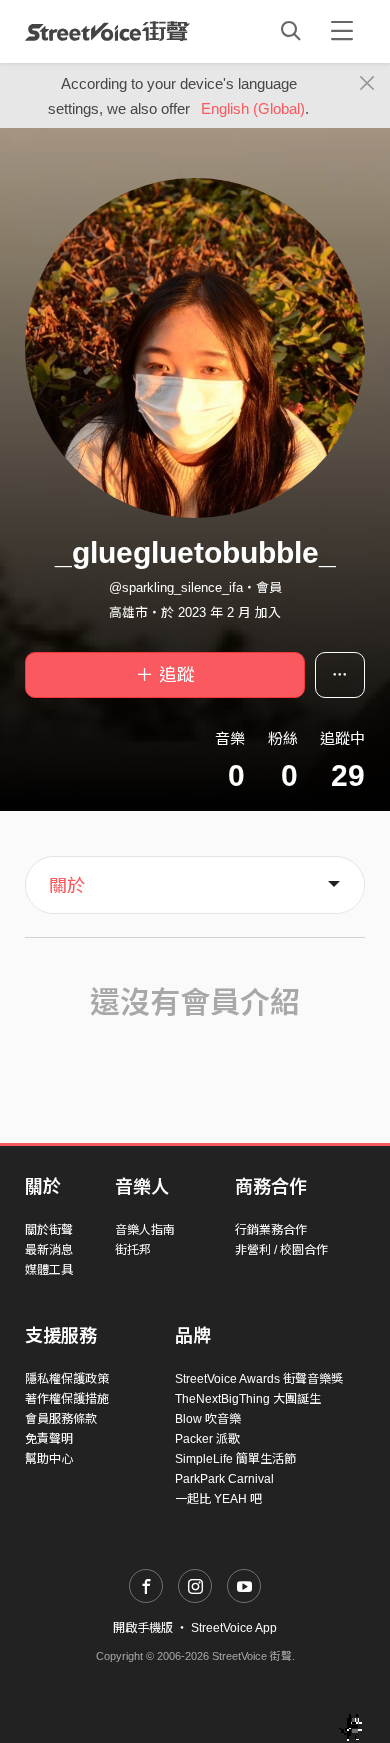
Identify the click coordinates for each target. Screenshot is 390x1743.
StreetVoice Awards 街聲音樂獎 (259, 1379)
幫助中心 (49, 1459)
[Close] (367, 84)
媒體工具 (49, 1270)
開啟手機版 (143, 1628)
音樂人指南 (145, 1230)
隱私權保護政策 (67, 1379)
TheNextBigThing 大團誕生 (248, 1399)
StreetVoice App (234, 1628)
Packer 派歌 (207, 1439)
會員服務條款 (61, 1419)
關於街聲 (49, 1230)
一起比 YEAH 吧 (218, 1499)
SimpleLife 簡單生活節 (235, 1459)
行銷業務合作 (271, 1230)
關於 (67, 886)
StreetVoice (107, 31)
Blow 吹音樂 (208, 1419)
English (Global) (253, 108)
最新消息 (49, 1250)
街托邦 (133, 1250)
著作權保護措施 (67, 1399)
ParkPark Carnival (224, 1479)
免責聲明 (49, 1439)
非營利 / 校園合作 (281, 1250)
